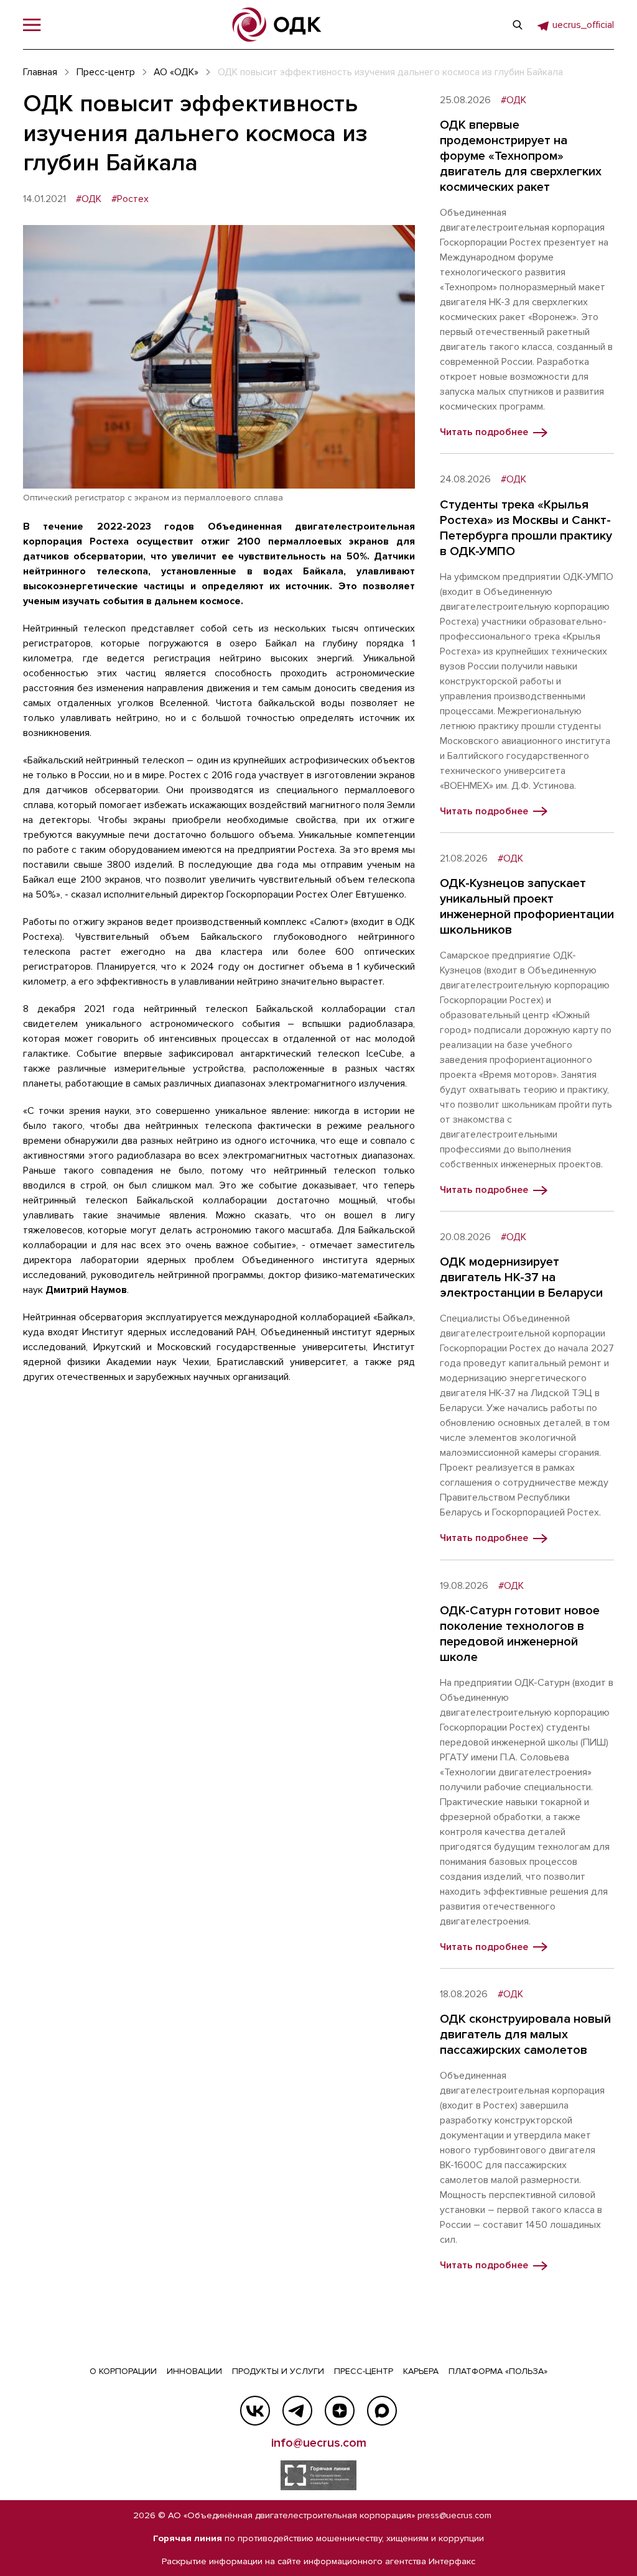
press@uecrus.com (454, 2515)
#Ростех (130, 199)
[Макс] (382, 2411)
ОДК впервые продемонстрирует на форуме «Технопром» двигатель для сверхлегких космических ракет (521, 156)
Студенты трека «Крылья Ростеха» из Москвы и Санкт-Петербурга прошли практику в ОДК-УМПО (526, 528)
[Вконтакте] (255, 2411)
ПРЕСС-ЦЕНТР (364, 2371)
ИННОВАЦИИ (194, 2371)
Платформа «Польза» (498, 2371)
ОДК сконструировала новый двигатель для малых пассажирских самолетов (525, 2035)
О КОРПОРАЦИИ (123, 2371)
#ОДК (89, 199)
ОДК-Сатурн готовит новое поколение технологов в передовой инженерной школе (520, 1634)
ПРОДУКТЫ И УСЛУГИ (278, 2371)
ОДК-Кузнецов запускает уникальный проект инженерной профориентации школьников (527, 907)
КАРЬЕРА (421, 2371)
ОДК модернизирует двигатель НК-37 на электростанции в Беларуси (521, 1277)
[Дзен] (340, 2411)
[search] (518, 25)
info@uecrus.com (319, 2443)
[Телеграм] (297, 2411)
